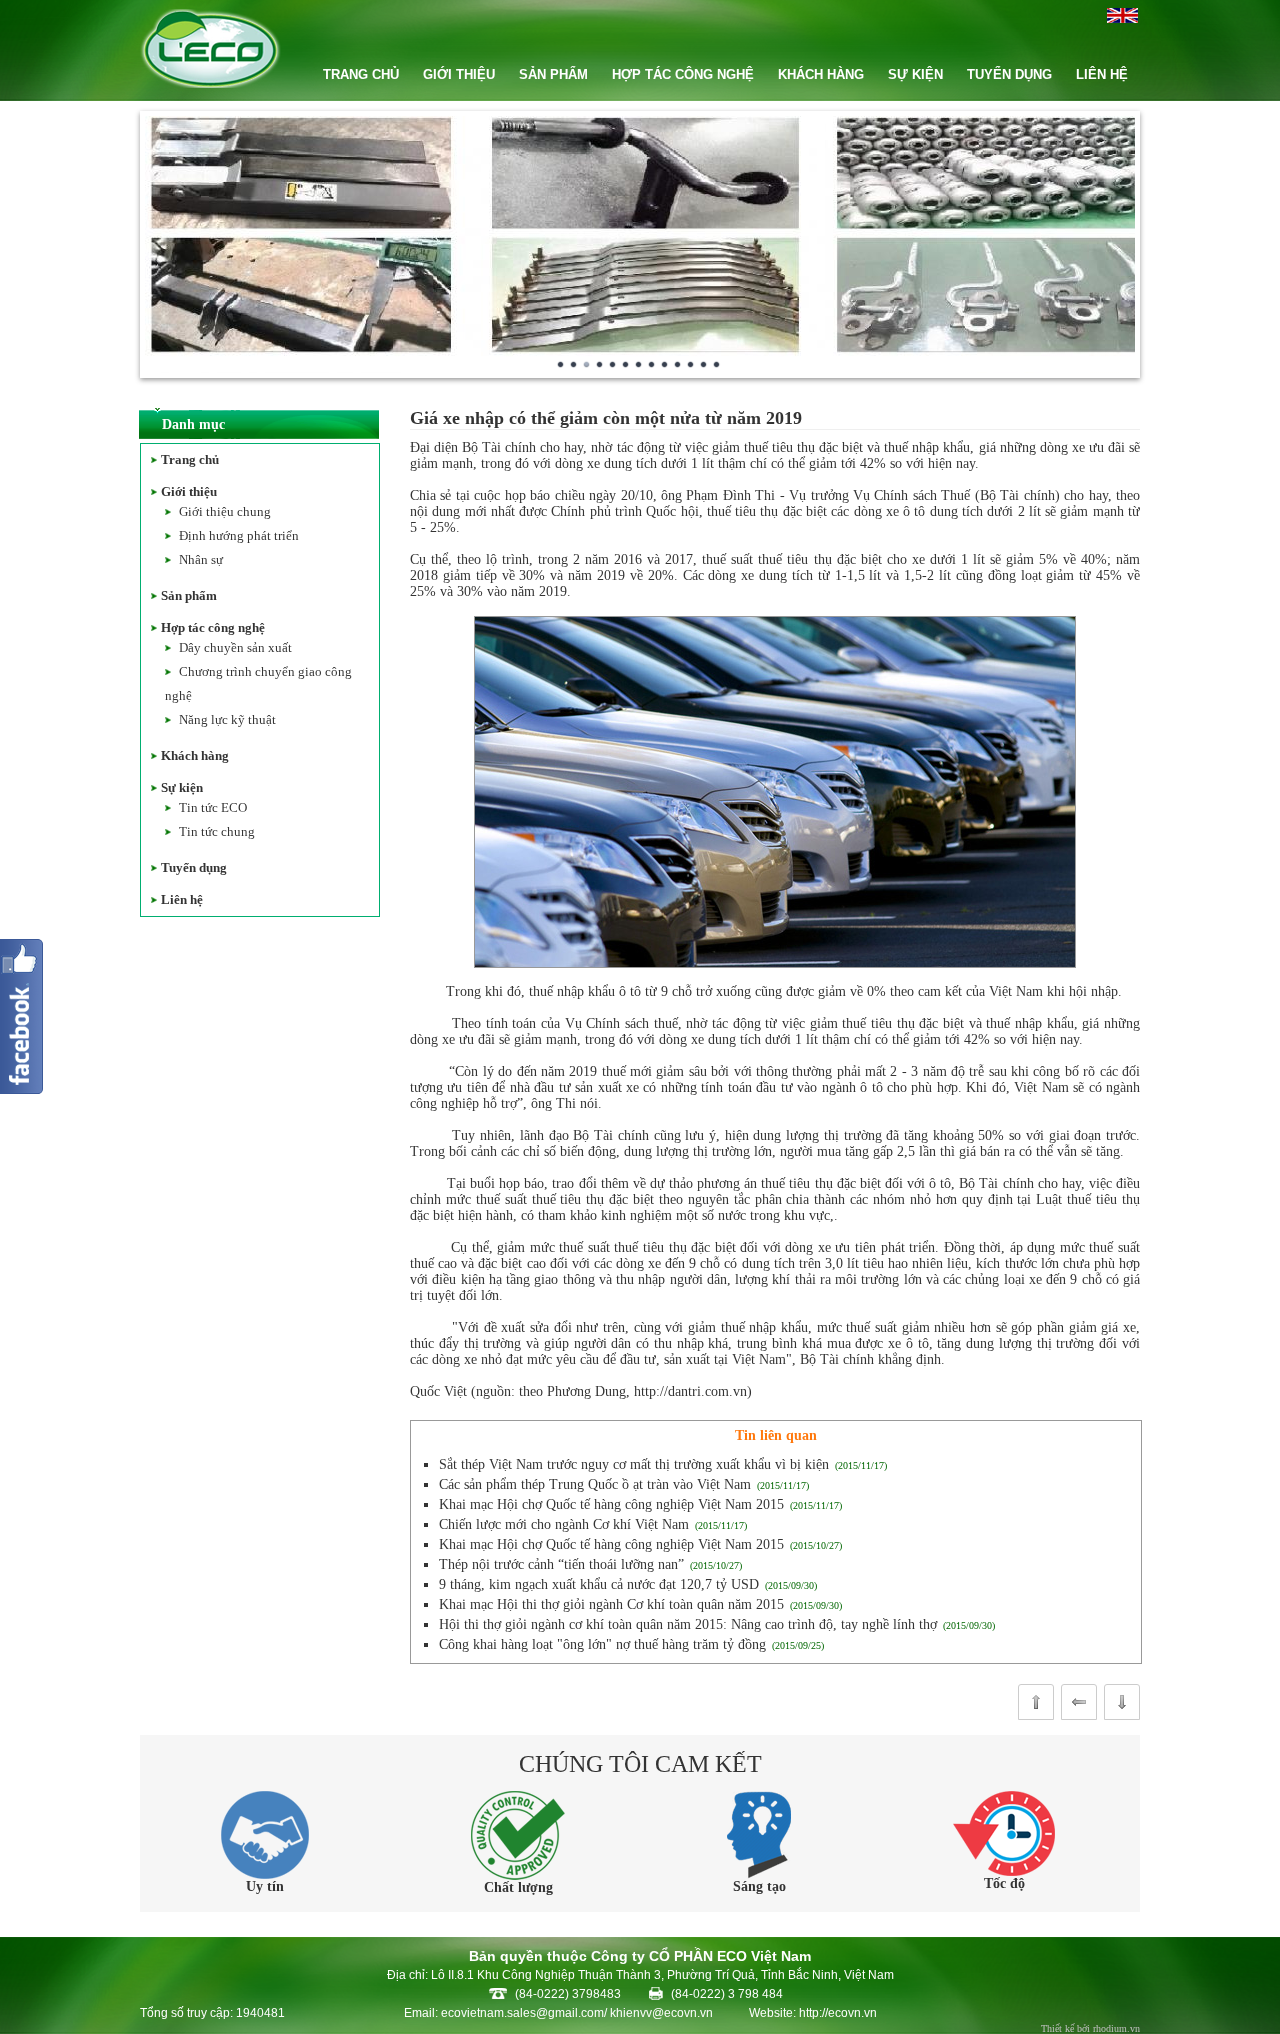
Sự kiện (182, 787)
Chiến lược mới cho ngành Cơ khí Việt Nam (564, 1524)
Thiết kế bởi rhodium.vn (1090, 2028)
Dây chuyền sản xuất (235, 647)
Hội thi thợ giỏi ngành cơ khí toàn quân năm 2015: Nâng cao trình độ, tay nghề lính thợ (688, 1624)
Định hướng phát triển (239, 535)
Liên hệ (182, 899)
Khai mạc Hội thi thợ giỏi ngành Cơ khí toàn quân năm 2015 (611, 1604)
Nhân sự (201, 559)
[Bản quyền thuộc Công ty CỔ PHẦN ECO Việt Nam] (210, 83)
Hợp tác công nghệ (213, 627)
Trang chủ (190, 459)
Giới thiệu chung (225, 511)
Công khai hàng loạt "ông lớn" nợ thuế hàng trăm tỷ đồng (602, 1644)
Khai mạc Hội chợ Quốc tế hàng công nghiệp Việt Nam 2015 (611, 1504)
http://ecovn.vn (838, 2013)
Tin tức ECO (213, 807)
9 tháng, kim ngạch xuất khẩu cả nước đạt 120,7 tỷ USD (599, 1584)
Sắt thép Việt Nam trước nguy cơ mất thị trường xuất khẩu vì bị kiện (634, 1464)
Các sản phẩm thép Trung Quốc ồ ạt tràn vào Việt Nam (595, 1484)
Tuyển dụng (194, 867)
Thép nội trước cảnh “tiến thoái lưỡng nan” (561, 1564)
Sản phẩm (189, 595)
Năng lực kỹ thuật (227, 719)
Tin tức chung (217, 831)
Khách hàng (195, 755)
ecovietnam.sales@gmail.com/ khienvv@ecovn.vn (577, 2013)
